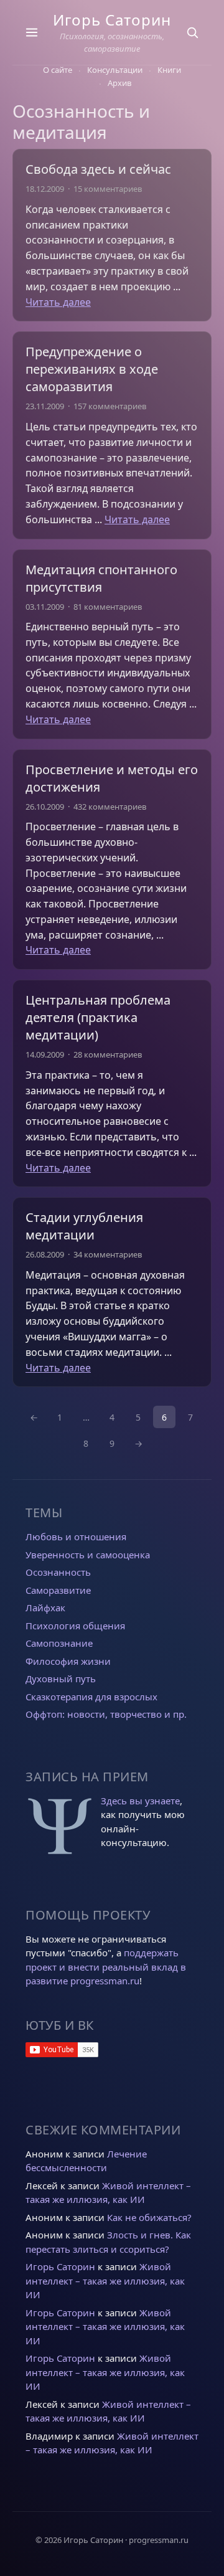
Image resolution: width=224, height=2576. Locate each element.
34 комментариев (108, 1254)
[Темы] (32, 32)
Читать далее (58, 302)
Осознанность (58, 1572)
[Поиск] (192, 32)
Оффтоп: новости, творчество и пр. (106, 1714)
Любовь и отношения (76, 1537)
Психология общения (75, 1626)
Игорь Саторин (112, 20)
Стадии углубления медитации (84, 1226)
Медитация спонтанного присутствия (101, 578)
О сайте (58, 70)
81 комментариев (108, 607)
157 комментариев (110, 406)
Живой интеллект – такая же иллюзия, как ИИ (105, 2280)
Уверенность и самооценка (88, 1555)
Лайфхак (45, 1608)
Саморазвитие (58, 1590)
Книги (169, 70)
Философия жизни (68, 1661)
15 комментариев (108, 189)
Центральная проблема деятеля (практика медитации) (98, 1017)
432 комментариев (110, 807)
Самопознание (59, 1643)
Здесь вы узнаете (140, 1801)
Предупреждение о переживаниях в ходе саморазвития (92, 369)
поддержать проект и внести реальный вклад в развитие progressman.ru (106, 1967)
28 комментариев (108, 1054)
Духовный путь (61, 1679)
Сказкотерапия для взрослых (91, 1697)
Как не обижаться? (149, 2217)
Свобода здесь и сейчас (98, 169)
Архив (119, 83)
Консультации (115, 70)
